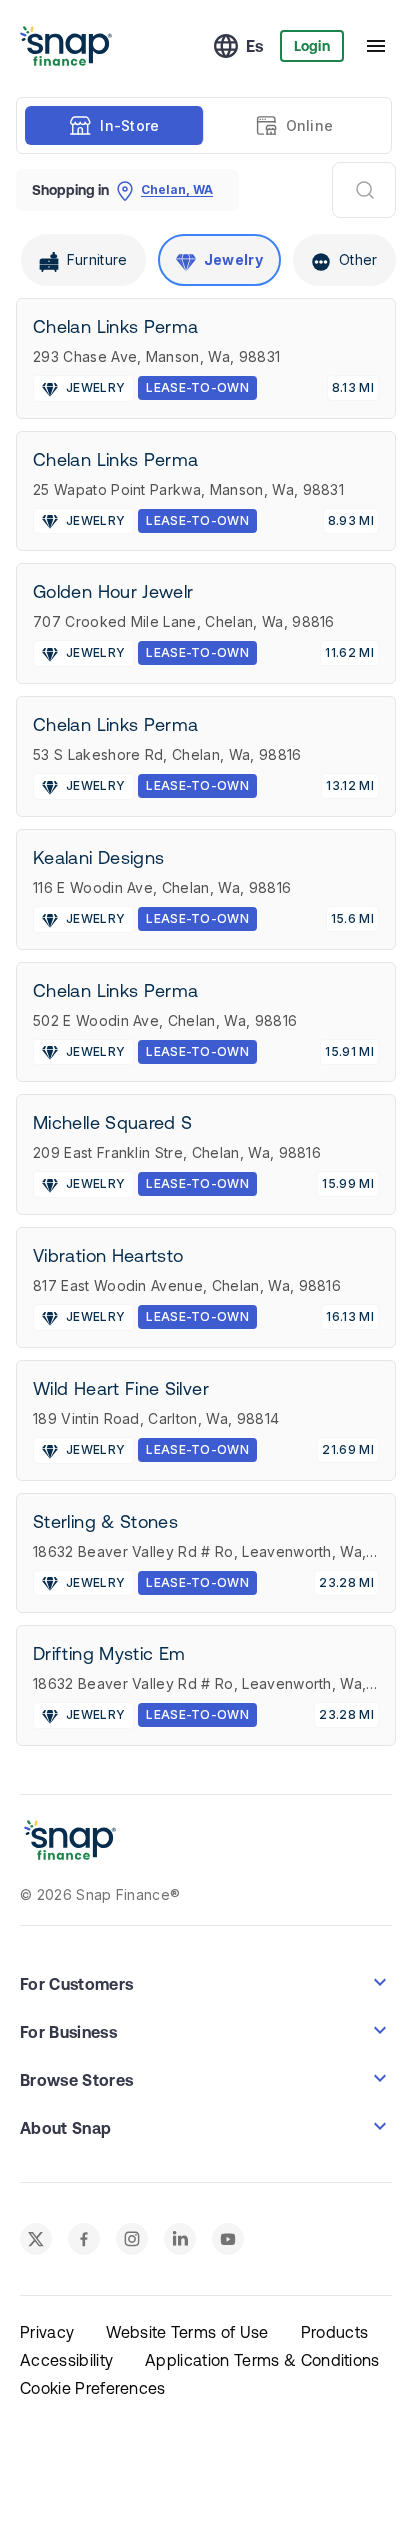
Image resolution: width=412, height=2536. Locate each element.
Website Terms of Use (187, 2332)
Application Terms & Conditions (262, 2360)
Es (255, 46)
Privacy (47, 2332)
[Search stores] (364, 190)
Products (335, 2332)
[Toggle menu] (376, 46)
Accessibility (66, 2360)
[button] (206, 1982)
